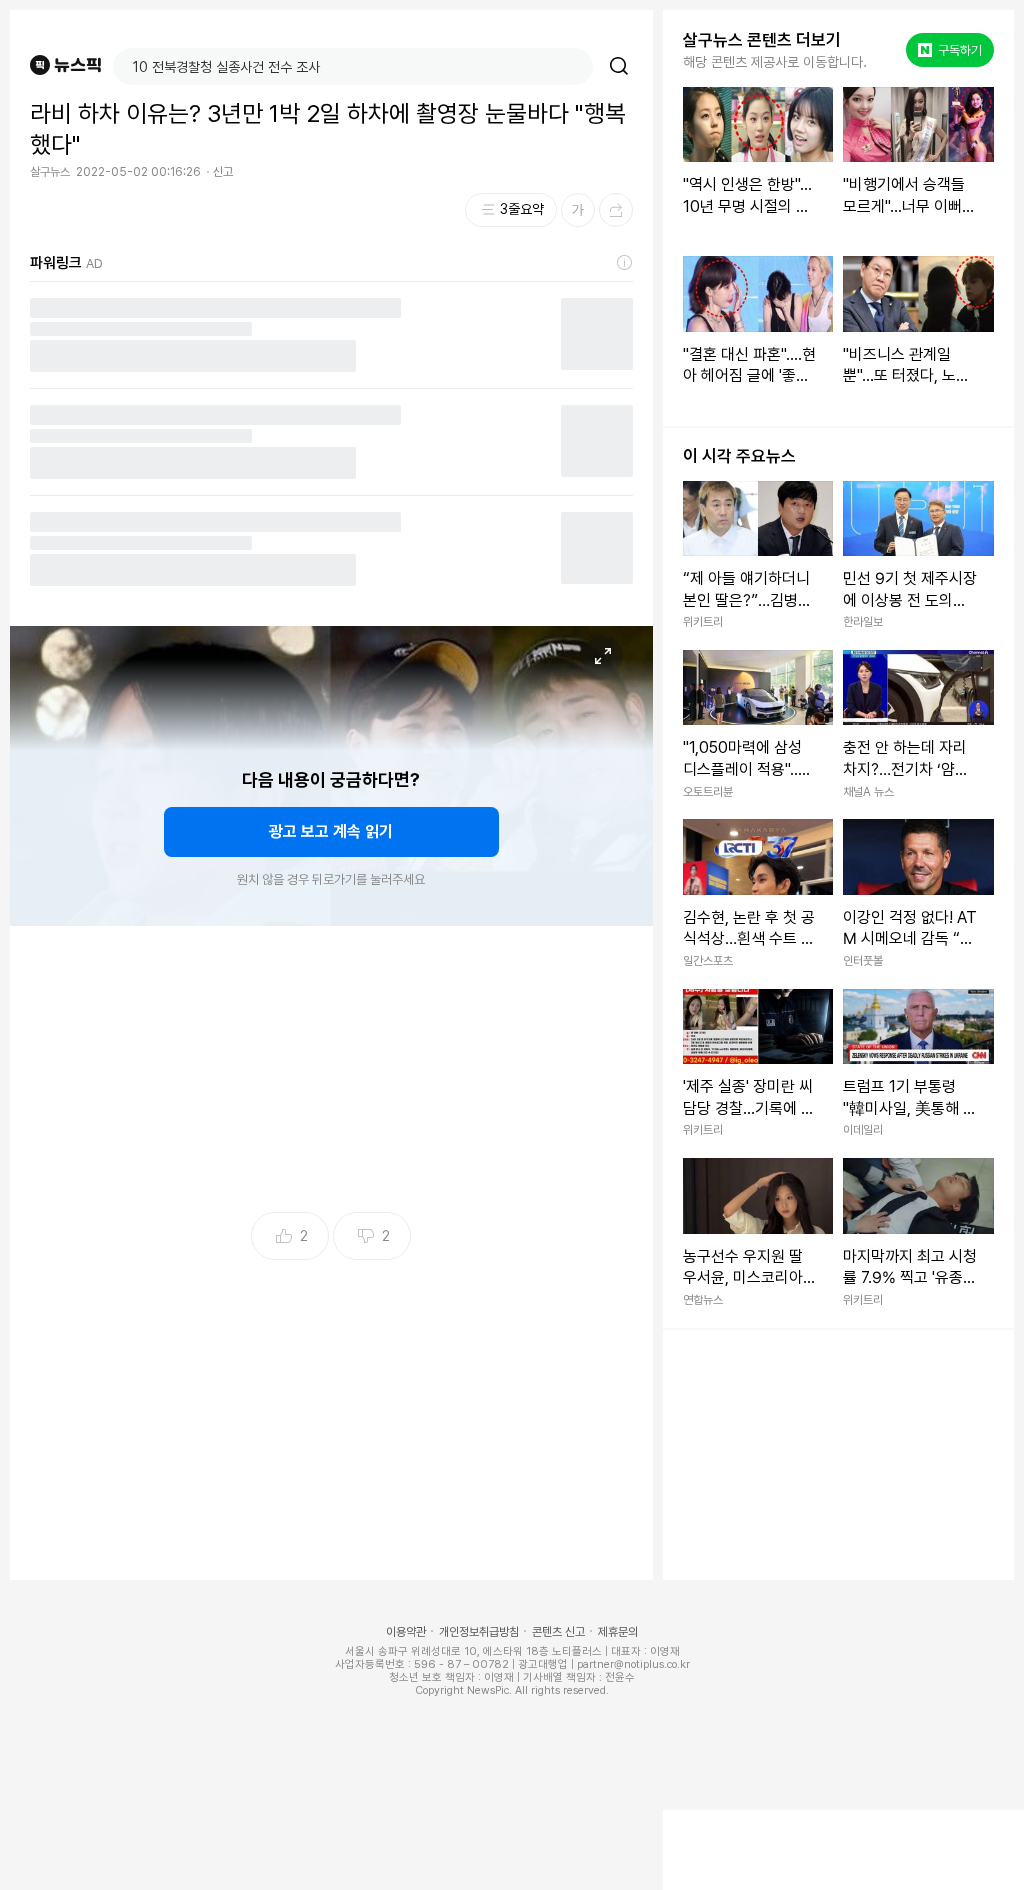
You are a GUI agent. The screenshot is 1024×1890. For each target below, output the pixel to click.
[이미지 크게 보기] (603, 656)
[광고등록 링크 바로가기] (625, 263)
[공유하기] (616, 210)
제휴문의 (618, 1632)
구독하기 (952, 50)
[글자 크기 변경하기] (578, 210)
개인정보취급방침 (479, 1632)
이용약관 (406, 1632)
